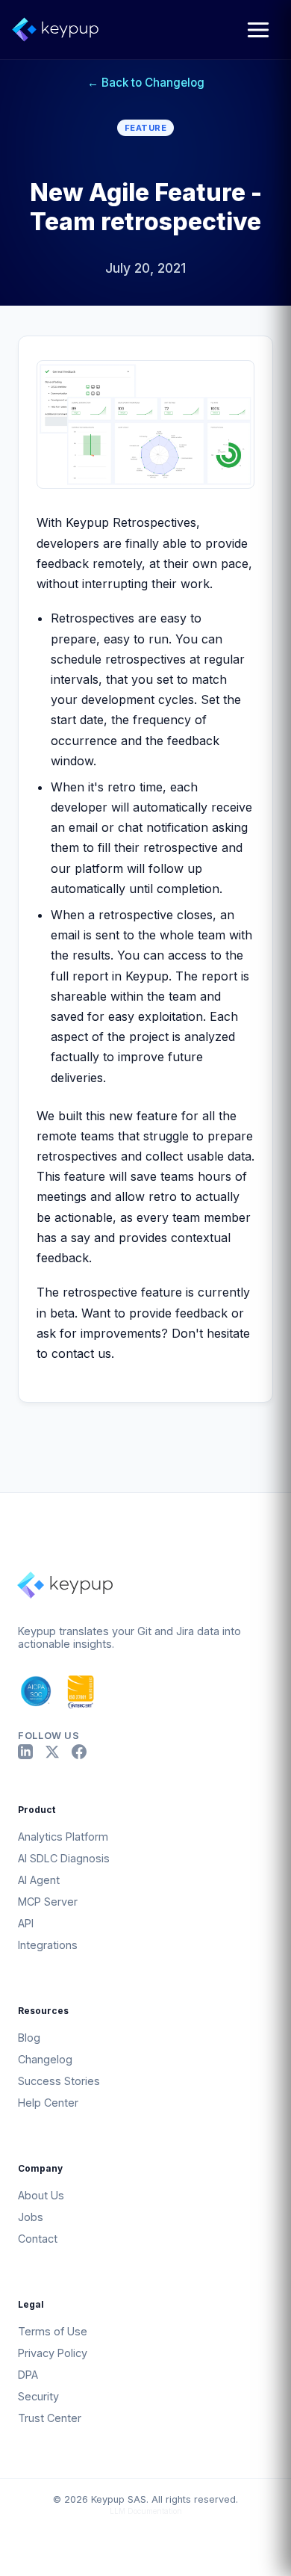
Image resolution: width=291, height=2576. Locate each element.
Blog (29, 2038)
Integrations (48, 1945)
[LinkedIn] (25, 1752)
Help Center (48, 2103)
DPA (28, 2375)
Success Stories (59, 2081)
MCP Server (48, 1902)
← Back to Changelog (146, 83)
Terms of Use (53, 2331)
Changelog (45, 2059)
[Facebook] (79, 1752)
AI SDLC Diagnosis (64, 1858)
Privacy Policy (53, 2353)
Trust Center (50, 2418)
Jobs (31, 2217)
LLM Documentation (146, 2511)
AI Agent (39, 1880)
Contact (38, 2239)
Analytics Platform (63, 1837)
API (26, 1923)
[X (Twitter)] (52, 1752)
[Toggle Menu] (258, 30)
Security (38, 2396)
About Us (41, 2195)
